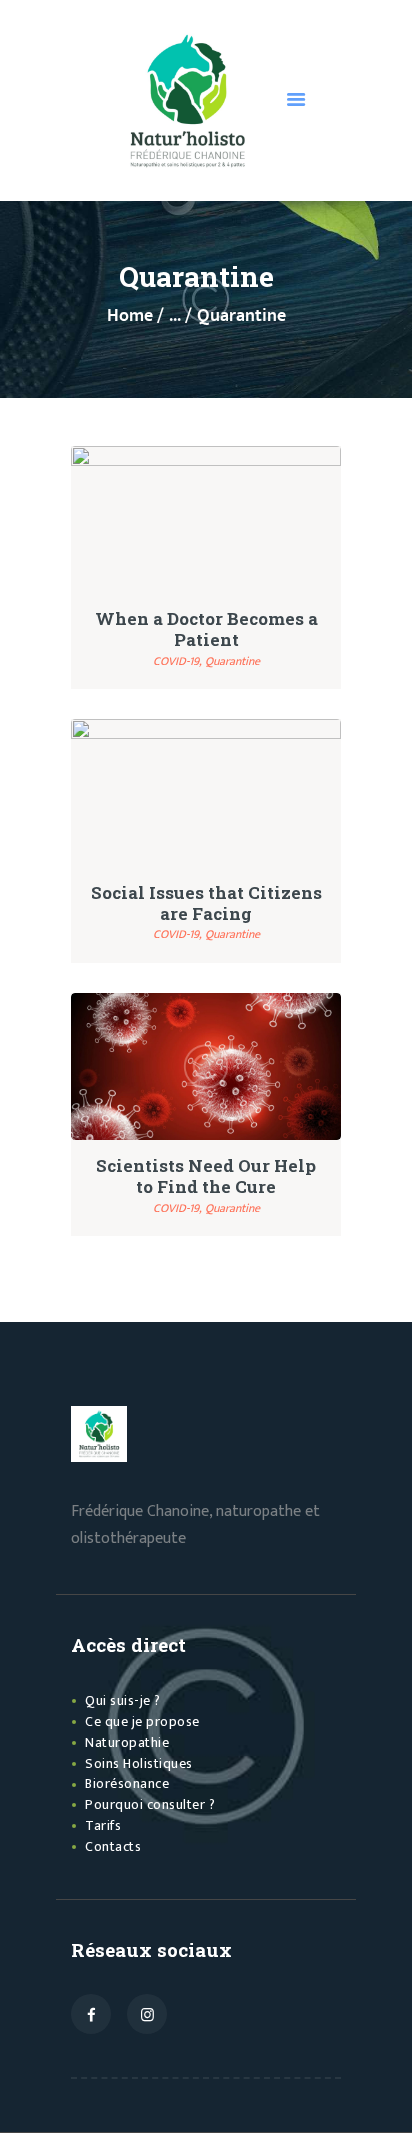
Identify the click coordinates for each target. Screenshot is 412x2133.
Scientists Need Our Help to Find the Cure (206, 1176)
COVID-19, (179, 661)
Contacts (113, 1846)
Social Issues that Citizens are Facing (206, 903)
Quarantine (232, 661)
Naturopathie (127, 1742)
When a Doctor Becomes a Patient (206, 629)
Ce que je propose (142, 1721)
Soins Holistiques (139, 1763)
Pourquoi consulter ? (150, 1804)
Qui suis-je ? (123, 1700)
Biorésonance (127, 1783)
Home (130, 316)
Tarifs (103, 1825)
